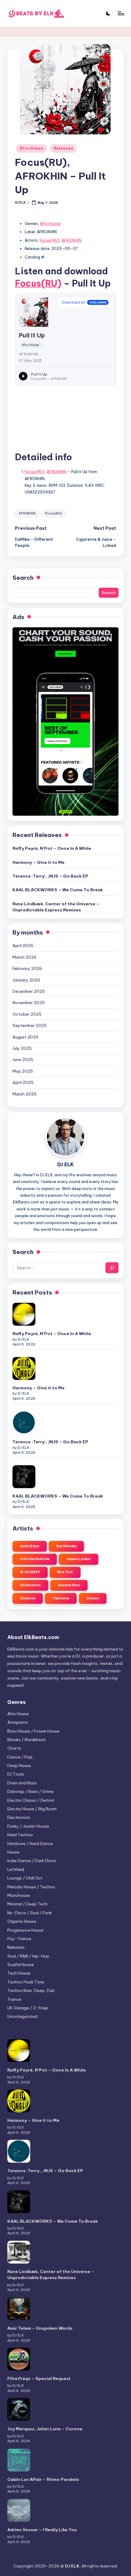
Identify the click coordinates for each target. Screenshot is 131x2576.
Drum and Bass (22, 1783)
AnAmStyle (30, 1546)
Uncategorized (22, 2016)
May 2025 (23, 1071)
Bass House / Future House (33, 1731)
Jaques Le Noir (79, 1559)
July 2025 (22, 1048)
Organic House (22, 1921)
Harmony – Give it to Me (39, 862)
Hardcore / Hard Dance (30, 1844)
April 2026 (23, 946)
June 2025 (23, 1060)
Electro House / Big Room (32, 1809)
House (13, 1852)
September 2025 (30, 1025)
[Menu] (121, 13)
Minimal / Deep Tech (27, 1904)
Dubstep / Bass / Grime (30, 1791)
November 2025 (29, 1003)
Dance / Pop (20, 1757)
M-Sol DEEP (30, 1572)
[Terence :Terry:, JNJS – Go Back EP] (24, 1422)
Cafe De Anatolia (35, 1559)
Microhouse (19, 1895)
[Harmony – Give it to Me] (24, 1368)
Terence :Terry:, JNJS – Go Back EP (50, 876)
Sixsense (28, 1598)
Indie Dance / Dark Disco (32, 1861)
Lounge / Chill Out (25, 1878)
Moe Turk (65, 1572)
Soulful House (21, 1965)
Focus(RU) (50, 240)
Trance (14, 1999)
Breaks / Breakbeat (27, 1740)
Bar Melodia (66, 1546)
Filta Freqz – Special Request (39, 2378)
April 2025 (23, 1082)
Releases (64, 148)
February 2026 (27, 968)
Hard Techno (20, 1835)
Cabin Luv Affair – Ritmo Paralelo (43, 2479)
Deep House (19, 1765)
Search (23, 578)
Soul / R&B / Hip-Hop (28, 1956)
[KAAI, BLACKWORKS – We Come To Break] (24, 1477)
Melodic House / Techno (31, 1887)
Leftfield (16, 1869)
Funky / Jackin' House (28, 1826)
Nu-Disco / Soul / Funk (30, 1913)
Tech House (19, 1973)
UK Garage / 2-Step (28, 2008)
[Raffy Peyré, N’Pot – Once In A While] (24, 1314)
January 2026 (26, 980)
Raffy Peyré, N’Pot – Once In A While (52, 848)
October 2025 (27, 1014)
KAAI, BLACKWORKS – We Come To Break (58, 890)
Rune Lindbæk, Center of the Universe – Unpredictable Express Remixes (56, 907)
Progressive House (25, 1930)
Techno (26, 1982)
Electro (31, 1800)
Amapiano (18, 1722)
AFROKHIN (71, 240)
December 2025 (29, 991)
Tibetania (61, 1598)
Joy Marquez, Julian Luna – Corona (45, 2429)
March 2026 (25, 957)
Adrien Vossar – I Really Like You (42, 2530)
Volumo (93, 1598)
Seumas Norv (69, 1585)
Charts (14, 1748)
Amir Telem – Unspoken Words (40, 2328)
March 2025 (25, 1094)
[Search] (112, 1268)
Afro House (31, 148)
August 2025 (25, 1037)
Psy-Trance (19, 1939)
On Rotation (30, 1585)
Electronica (19, 1817)
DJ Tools (16, 1774)
